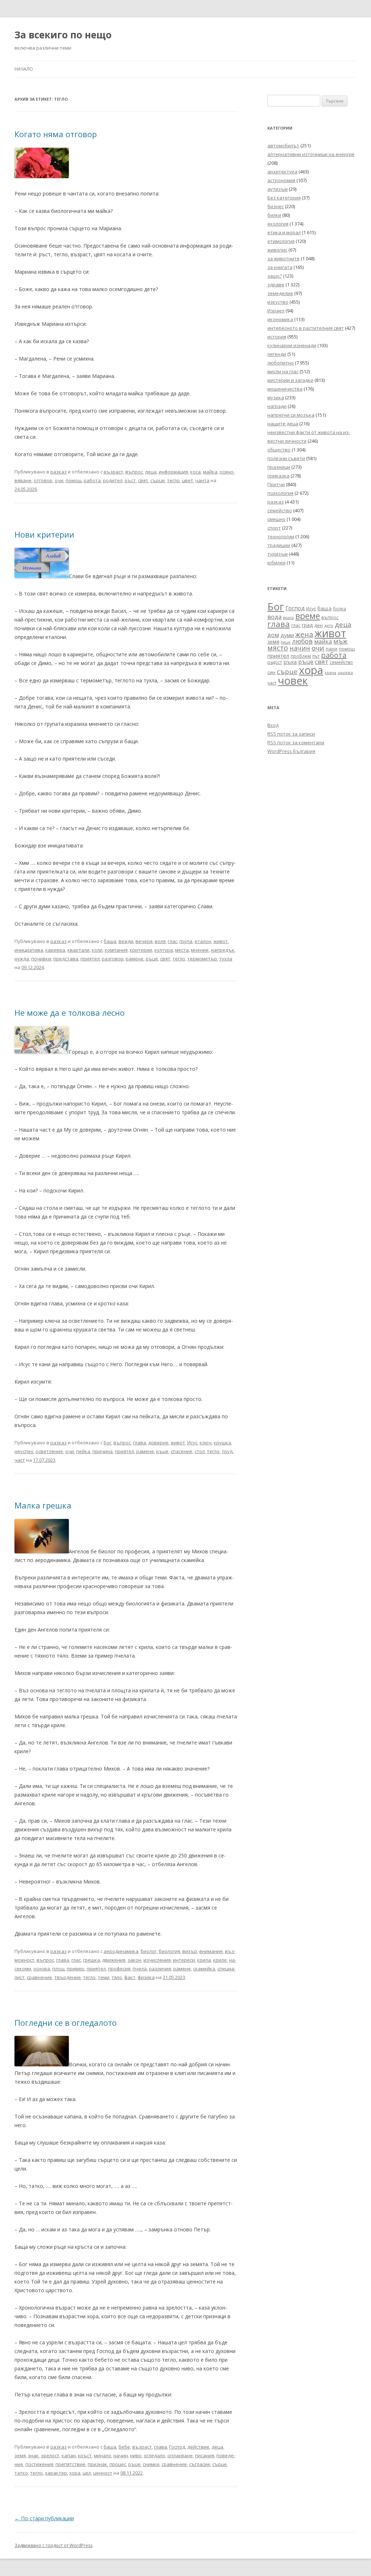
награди (277, 406)
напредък (223, 950)
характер (56, 2473)
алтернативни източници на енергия (311, 154)
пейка (83, 1451)
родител (113, 480)
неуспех (24, 1451)
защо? (275, 276)
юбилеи (276, 563)
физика (146, 1977)
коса (195, 472)
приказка (278, 476)
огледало (155, 2455)
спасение (182, 1451)
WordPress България (291, 751)
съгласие (200, 2464)
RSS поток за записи (291, 734)
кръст (85, 2455)
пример (76, 1969)
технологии (281, 536)
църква (345, 672)
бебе (124, 2447)
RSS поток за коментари (296, 742)
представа (66, 959)
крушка (222, 1443)
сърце (158, 480)
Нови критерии (44, 534)
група (186, 941)
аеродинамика (121, 1951)
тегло (173, 480)
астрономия (281, 180)
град (307, 625)
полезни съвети (286, 458)
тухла (226, 959)
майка (210, 472)
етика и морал (284, 232)
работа (92, 480)
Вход (273, 725)
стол (200, 1451)
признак (97, 2464)
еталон (203, 941)
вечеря (144, 941)
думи (287, 635)
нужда (22, 959)
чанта (202, 480)
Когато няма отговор (56, 134)
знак (33, 2455)
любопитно (281, 363)
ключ (206, 1443)
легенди (277, 354)
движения (114, 1960)
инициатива (29, 950)
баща (110, 941)
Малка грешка (43, 1505)
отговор (43, 480)
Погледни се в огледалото (66, 2023)
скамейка (204, 1969)
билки (274, 215)
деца (151, 472)
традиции (279, 545)
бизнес (276, 206)
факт (130, 1977)
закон (134, 1960)
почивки (41, 959)
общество (279, 450)
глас (172, 941)
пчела (140, 1969)
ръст (130, 480)
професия (119, 1969)
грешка (91, 1960)
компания (116, 950)
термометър (202, 959)
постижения (39, 2464)
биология (169, 1951)
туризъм (278, 554)
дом (273, 635)
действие (198, 2447)
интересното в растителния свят (306, 328)
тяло (117, 1977)
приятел (90, 959)
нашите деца (283, 424)
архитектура (282, 172)
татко (21, 2473)
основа (42, 1969)
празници (279, 467)
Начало (24, 69)
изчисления (157, 1960)
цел (87, 2473)
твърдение (68, 1977)
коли (97, 950)
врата (288, 617)
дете (329, 625)
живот (221, 941)
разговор (113, 959)
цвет (187, 480)
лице (286, 642)
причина (103, 1451)
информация (173, 472)
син (271, 672)
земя (20, 2455)
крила (204, 1960)
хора (75, 2473)
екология (278, 224)
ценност (103, 2473)
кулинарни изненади (292, 345)
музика (276, 397)
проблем (301, 656)
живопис (277, 250)
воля (160, 941)
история (277, 337)
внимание (211, 1951)
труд (227, 1451)
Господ (177, 2447)
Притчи (276, 484)
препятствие (70, 2464)
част (20, 1460)
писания (205, 2455)
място (278, 648)
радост (275, 662)
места (182, 950)
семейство (280, 510)
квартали (78, 950)
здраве (276, 285)
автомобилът (283, 146)
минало (103, 2455)
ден (318, 625)
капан (69, 2455)
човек (293, 681)
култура (164, 950)
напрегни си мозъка (291, 415)
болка (339, 609)
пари (332, 649)
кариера (55, 950)
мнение (200, 950)
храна (330, 673)
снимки (151, 2464)
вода (274, 617)
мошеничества (285, 389)
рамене (135, 959)
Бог (107, 1443)
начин (121, 2455)
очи (59, 480)
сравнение (39, 1977)
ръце (152, 959)
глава (139, 1443)
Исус (192, 1443)
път (316, 656)
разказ (59, 472)
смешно (276, 519)
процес (118, 2464)
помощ (74, 480)
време (308, 616)
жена (304, 634)
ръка (290, 662)
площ (58, 1969)
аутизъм (278, 189)
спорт (274, 528)
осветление (49, 1451)
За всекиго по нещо (63, 35)
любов (302, 641)
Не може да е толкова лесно (70, 1013)
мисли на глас (283, 371)
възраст (113, 472)
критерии (141, 950)
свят (143, 480)
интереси (184, 1960)
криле (220, 1960)
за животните (284, 258)
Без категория (284, 198)
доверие (158, 1443)
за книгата (280, 267)
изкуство (278, 302)
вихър (190, 1951)
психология (280, 493)
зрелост (50, 2455)
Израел (276, 311)
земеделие (280, 293)
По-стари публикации (44, 2518)
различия (160, 1969)
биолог (149, 1951)
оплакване (180, 2455)
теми (104, 1977)
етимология (281, 241)
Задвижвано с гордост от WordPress (53, 2545)
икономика (280, 319)
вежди (126, 941)
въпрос (134, 472)
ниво (136, 2455)
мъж (340, 641)
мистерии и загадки (290, 380)
